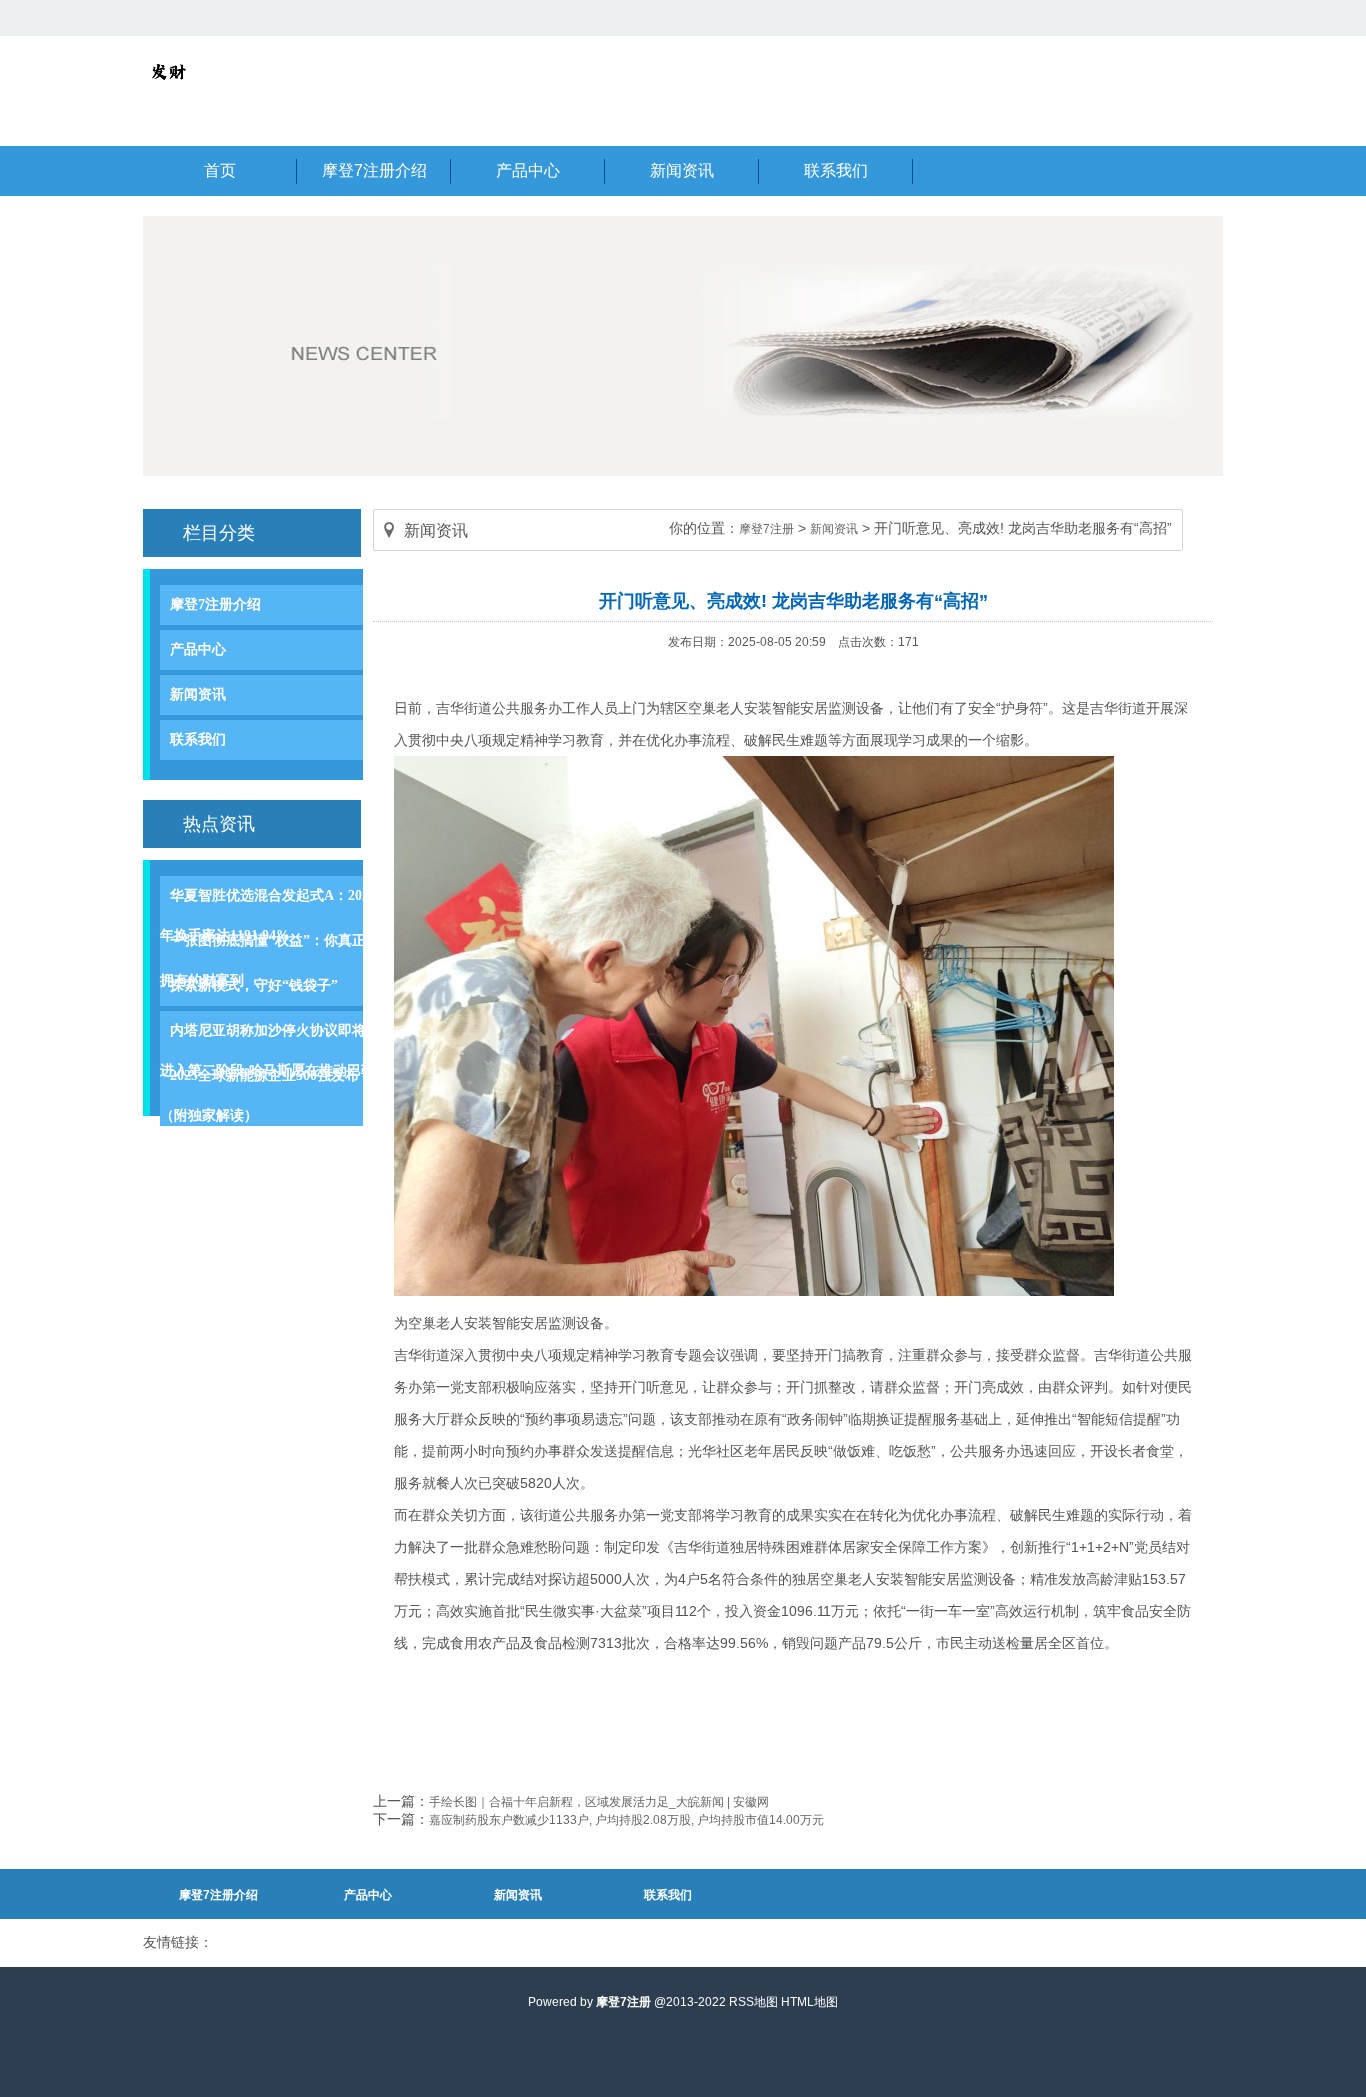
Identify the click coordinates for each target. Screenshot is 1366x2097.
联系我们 (198, 739)
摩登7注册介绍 (215, 604)
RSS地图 (753, 2002)
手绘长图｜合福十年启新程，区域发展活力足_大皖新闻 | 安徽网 (599, 1802)
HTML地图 (809, 2002)
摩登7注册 (766, 529)
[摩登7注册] (168, 92)
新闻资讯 (198, 694)
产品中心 (198, 649)
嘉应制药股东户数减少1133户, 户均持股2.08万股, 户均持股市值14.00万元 (626, 1820)
